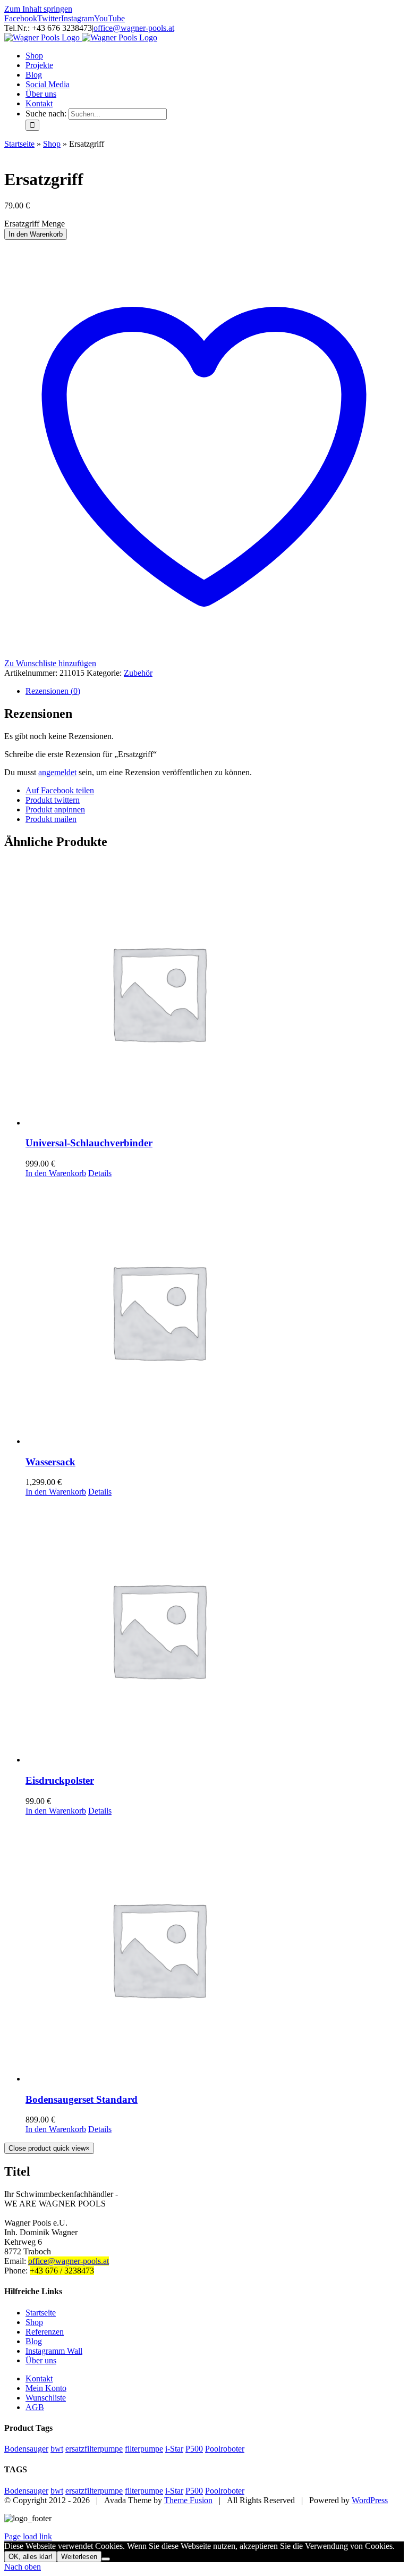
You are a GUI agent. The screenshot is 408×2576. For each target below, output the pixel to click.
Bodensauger (26, 2449)
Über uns (41, 2360)
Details (100, 1173)
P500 (194, 2449)
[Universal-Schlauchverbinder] (215, 994)
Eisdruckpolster (60, 1780)
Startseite (19, 144)
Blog (34, 2341)
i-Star (174, 2449)
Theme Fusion (188, 2500)
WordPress (370, 2500)
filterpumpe (144, 2449)
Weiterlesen (79, 2557)
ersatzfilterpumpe (94, 2449)
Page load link (28, 2536)
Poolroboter (225, 2449)
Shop (52, 144)
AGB (35, 2407)
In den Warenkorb (36, 234)
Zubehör (138, 673)
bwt (57, 2449)
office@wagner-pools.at (134, 28)
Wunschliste (46, 2398)
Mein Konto (46, 2388)
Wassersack (50, 1462)
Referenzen (45, 2332)
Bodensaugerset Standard (82, 2099)
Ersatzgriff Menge (35, 224)
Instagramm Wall (54, 2351)
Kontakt (39, 2378)
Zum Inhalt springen (38, 9)
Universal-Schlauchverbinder (89, 1143)
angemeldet (57, 772)
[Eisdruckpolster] (215, 1631)
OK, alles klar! (31, 2557)
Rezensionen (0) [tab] (53, 691)
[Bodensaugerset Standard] (215, 1950)
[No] (106, 2559)
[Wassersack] (215, 1312)
